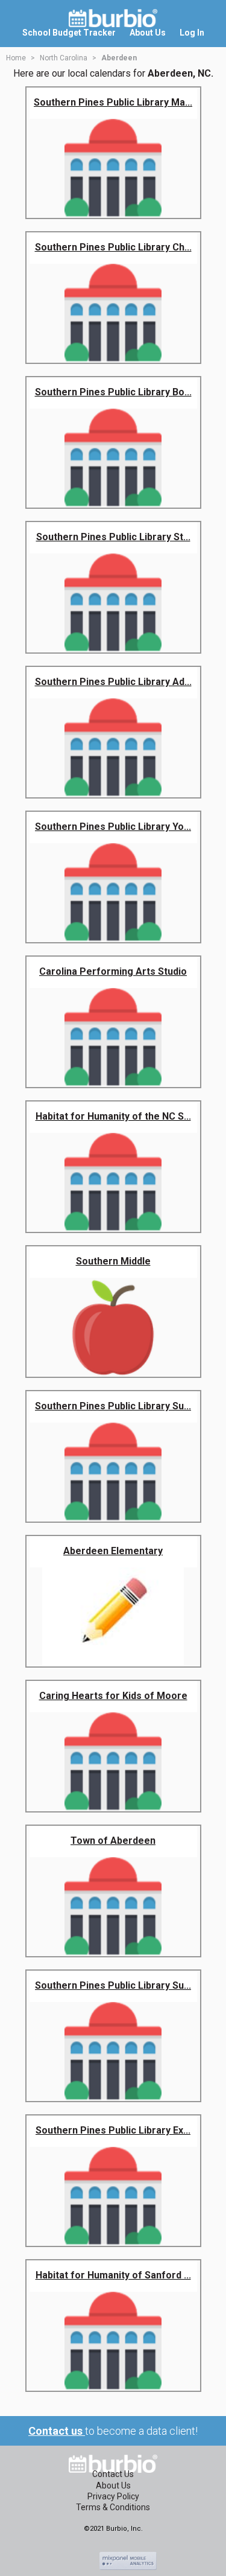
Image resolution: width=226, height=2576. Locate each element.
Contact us (57, 2431)
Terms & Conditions (113, 2507)
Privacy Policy (113, 2496)
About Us (113, 2485)
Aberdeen (119, 58)
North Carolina (64, 58)
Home (16, 58)
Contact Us (113, 2474)
